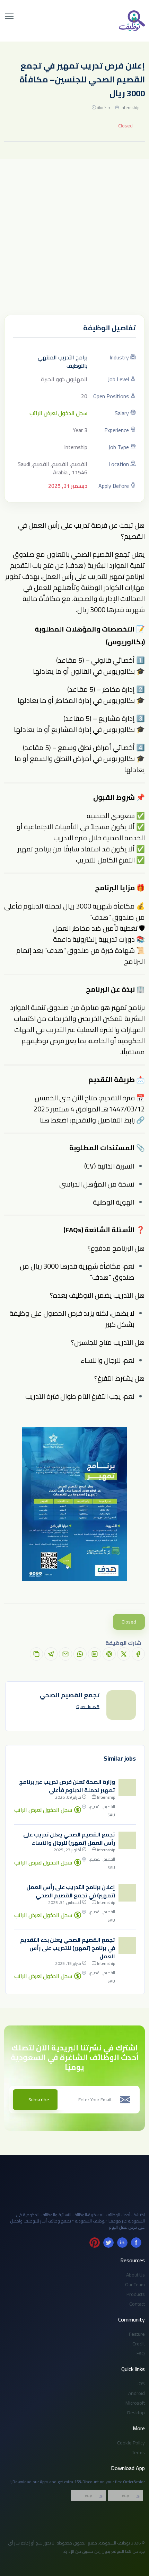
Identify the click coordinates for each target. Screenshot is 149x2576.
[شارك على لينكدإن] (95, 1654)
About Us (135, 2275)
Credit (139, 2344)
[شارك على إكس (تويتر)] (124, 1654)
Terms (138, 2452)
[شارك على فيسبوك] (138, 1654)
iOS (141, 2383)
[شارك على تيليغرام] (51, 1654)
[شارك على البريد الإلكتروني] (65, 1654)
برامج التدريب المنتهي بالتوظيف (63, 361)
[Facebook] (136, 2243)
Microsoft (135, 2403)
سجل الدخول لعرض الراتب (58, 413)
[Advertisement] (74, 237)
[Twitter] (108, 2243)
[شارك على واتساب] (80, 1654)
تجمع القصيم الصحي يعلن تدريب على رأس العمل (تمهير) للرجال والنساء (69, 1839)
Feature (137, 2334)
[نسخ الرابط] (36, 1654)
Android (137, 2393)
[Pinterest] (95, 2243)
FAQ (141, 2353)
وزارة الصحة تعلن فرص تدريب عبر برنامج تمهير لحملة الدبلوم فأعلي (67, 1786)
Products (136, 2294)
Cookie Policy (131, 2443)
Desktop (136, 2413)
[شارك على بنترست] (109, 1654)
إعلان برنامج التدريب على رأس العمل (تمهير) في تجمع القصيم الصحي (71, 1891)
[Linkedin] (122, 2243)
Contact (137, 2304)
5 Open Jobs (88, 1707)
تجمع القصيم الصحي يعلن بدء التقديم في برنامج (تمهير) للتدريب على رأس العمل (68, 1948)
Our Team (135, 2284)
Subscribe (39, 2100)
